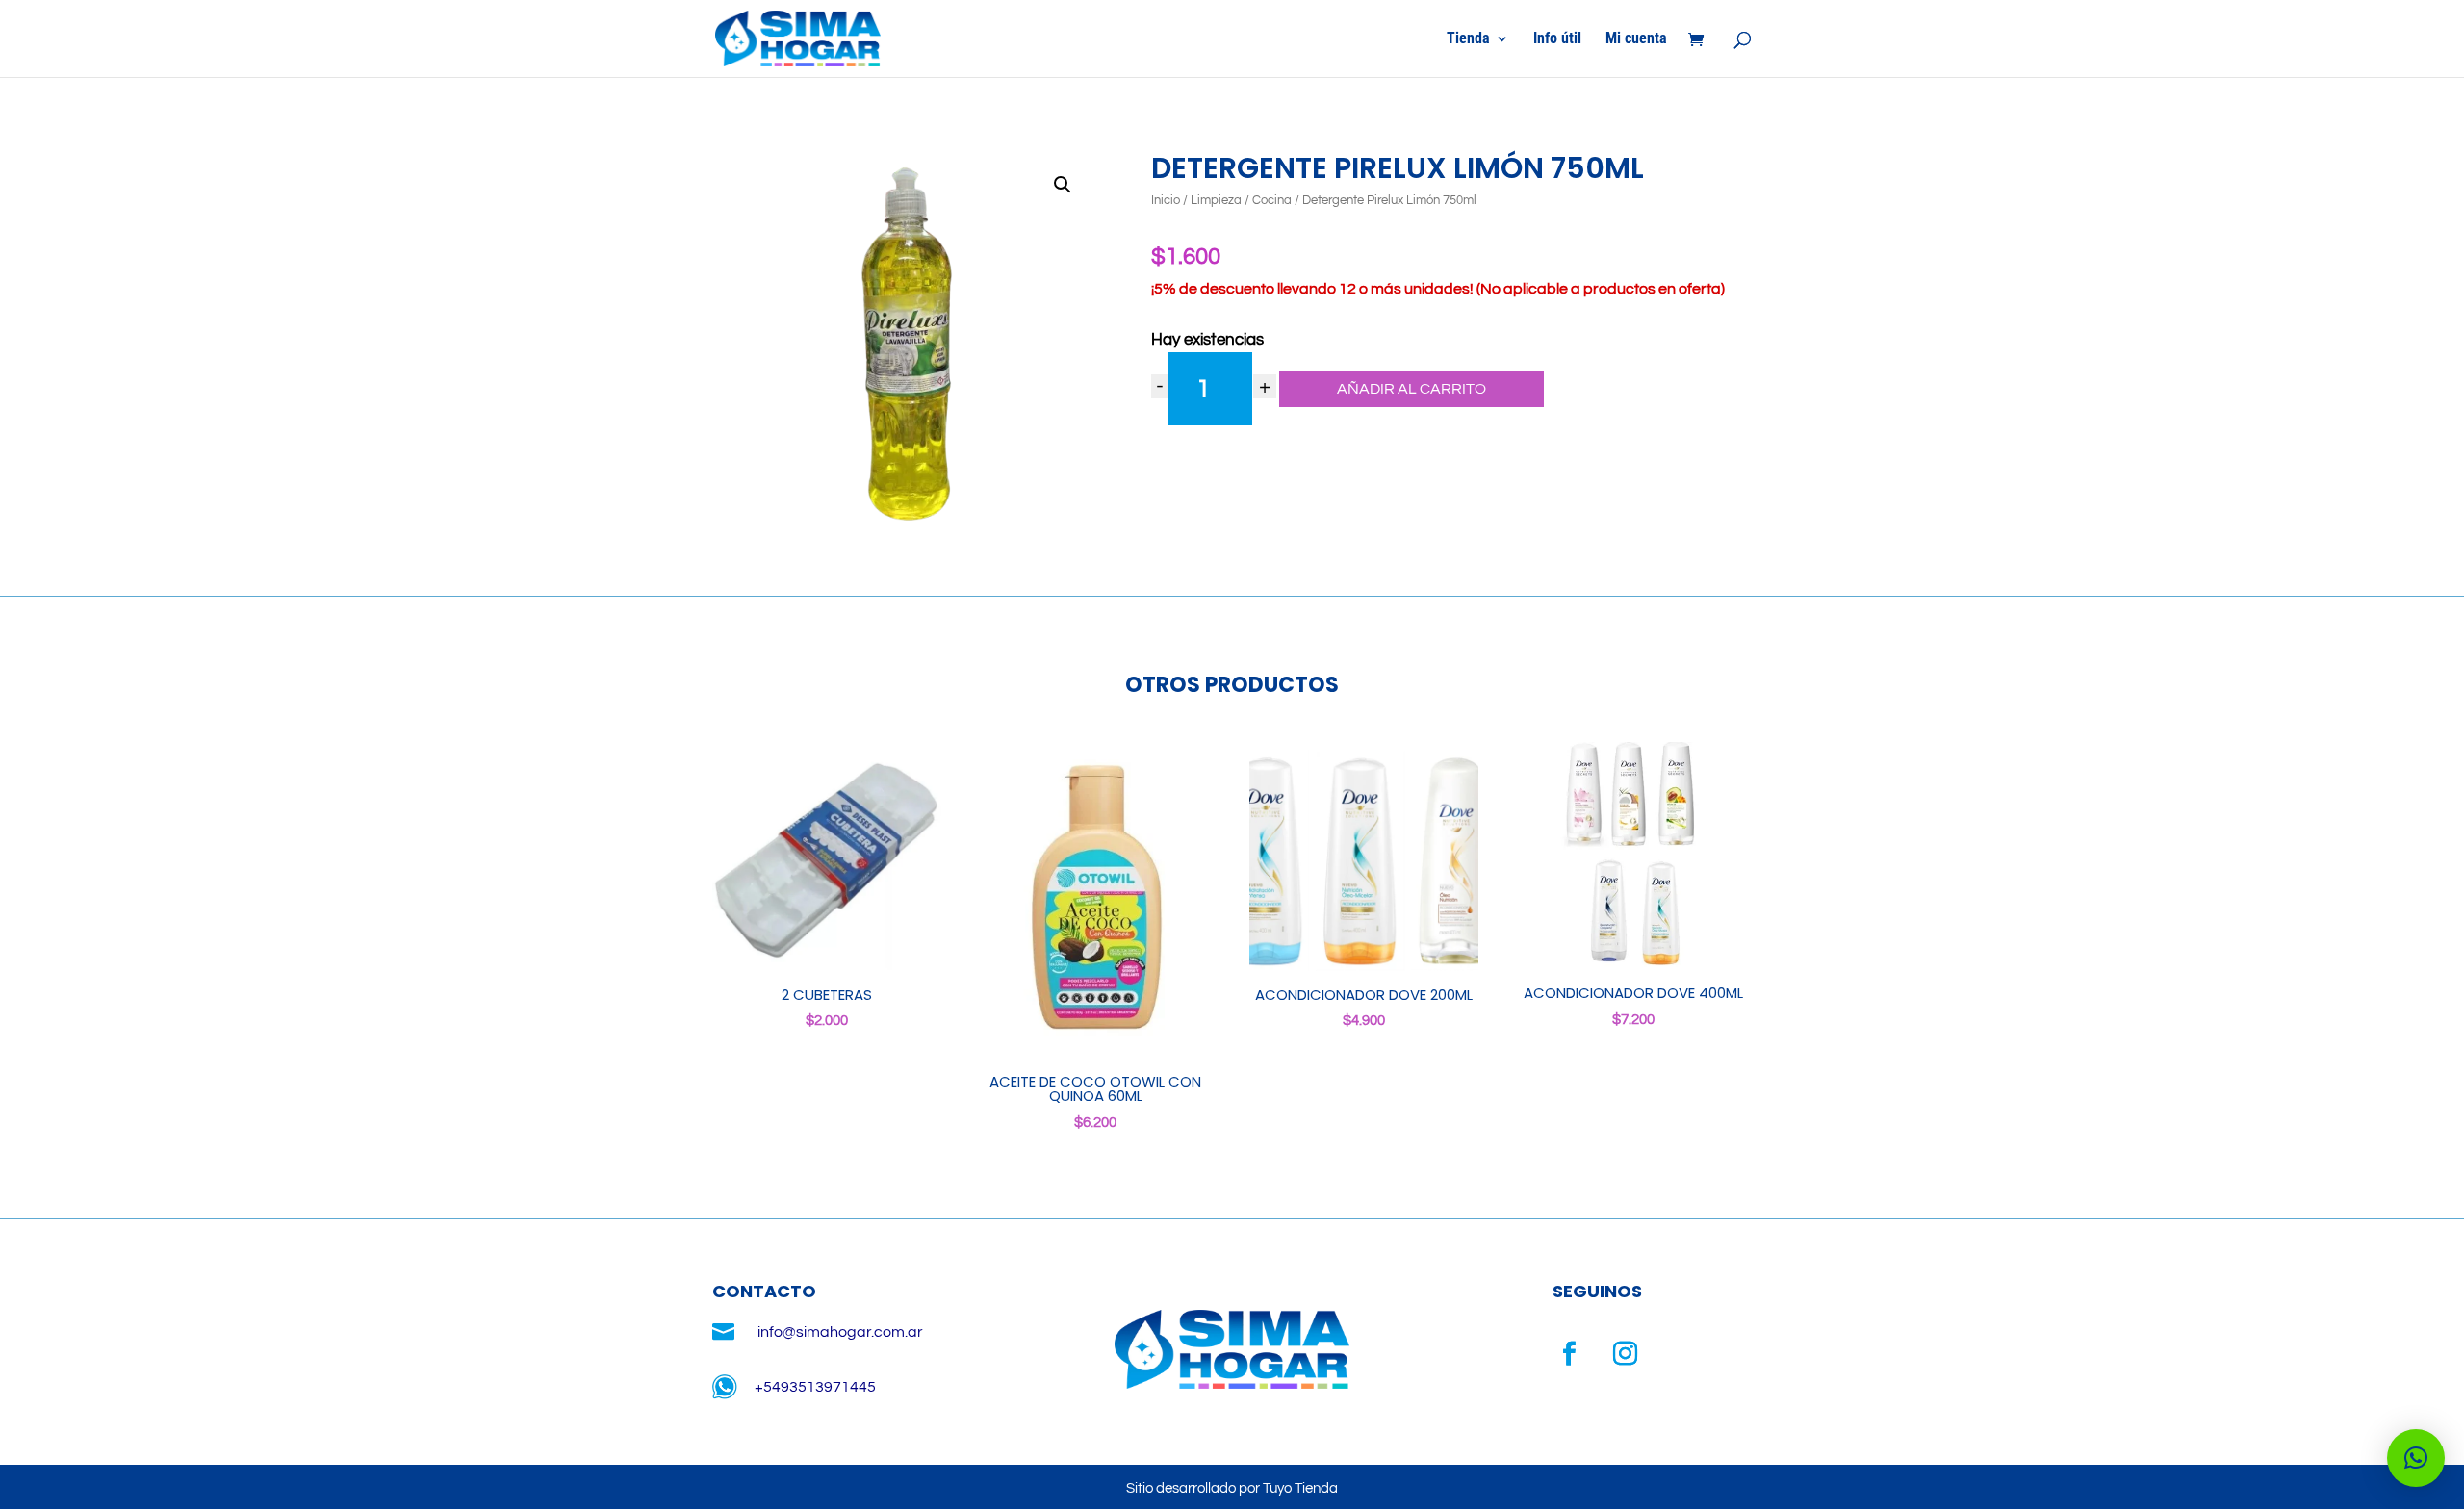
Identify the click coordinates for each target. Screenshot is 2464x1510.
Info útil (1557, 39)
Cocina (1272, 200)
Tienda (1468, 39)
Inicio (1166, 200)
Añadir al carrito (1412, 389)
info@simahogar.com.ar (840, 1332)
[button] (1063, 185)
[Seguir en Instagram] (1626, 1354)
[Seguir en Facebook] (1570, 1354)
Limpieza (1216, 200)
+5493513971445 (815, 1387)
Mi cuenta (1636, 39)
